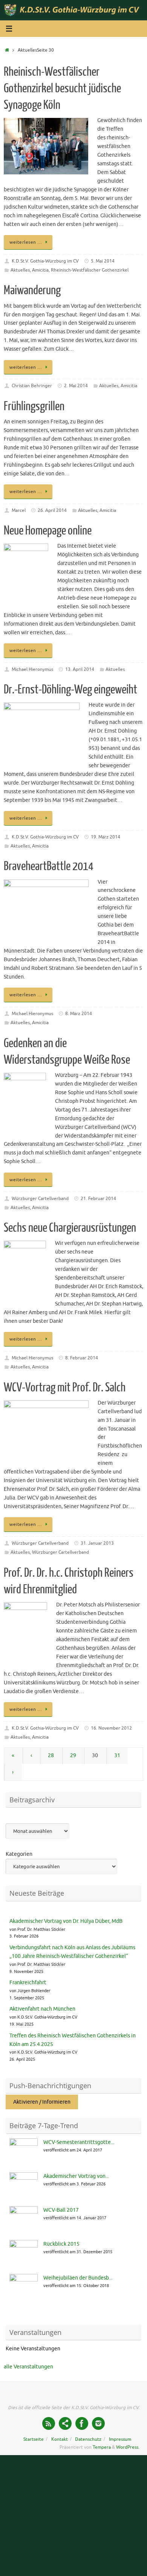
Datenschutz (88, 2439)
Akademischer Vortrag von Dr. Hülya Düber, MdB (66, 1921)
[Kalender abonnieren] (65, 2423)
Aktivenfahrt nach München (42, 2009)
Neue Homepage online (48, 531)
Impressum (120, 2439)
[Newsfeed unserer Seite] (49, 2423)
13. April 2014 (80, 669)
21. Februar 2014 (98, 1199)
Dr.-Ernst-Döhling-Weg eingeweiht (70, 690)
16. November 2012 (111, 1728)
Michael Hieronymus (32, 669)
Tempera (102, 2447)
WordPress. (128, 2447)
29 (73, 1755)
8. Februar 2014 (82, 1358)
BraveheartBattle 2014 (49, 866)
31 (117, 1755)
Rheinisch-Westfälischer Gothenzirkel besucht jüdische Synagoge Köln (62, 89)
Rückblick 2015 (61, 2244)
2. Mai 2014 (76, 386)
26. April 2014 (52, 510)
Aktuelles (20, 270)
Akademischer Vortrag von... (76, 2176)
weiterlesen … (26, 242)
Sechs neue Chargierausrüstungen (70, 1228)
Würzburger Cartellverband (40, 1199)
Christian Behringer (32, 386)
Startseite (34, 2439)
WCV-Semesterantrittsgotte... (79, 2142)
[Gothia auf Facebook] (82, 2423)
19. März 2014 (106, 837)
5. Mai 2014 (103, 261)
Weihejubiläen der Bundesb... (78, 2278)
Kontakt (60, 2439)
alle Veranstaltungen (28, 2367)
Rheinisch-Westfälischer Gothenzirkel (90, 270)
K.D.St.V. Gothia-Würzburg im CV (45, 261)
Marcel (19, 510)
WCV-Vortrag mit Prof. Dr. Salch (65, 1388)
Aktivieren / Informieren (42, 2102)
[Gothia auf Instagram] (98, 2423)
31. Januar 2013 (97, 1543)
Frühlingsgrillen (34, 406)
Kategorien (19, 1854)
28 (51, 1755)
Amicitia (40, 270)
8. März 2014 (79, 1014)
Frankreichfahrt (28, 1983)
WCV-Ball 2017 (61, 2210)
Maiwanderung (32, 290)
